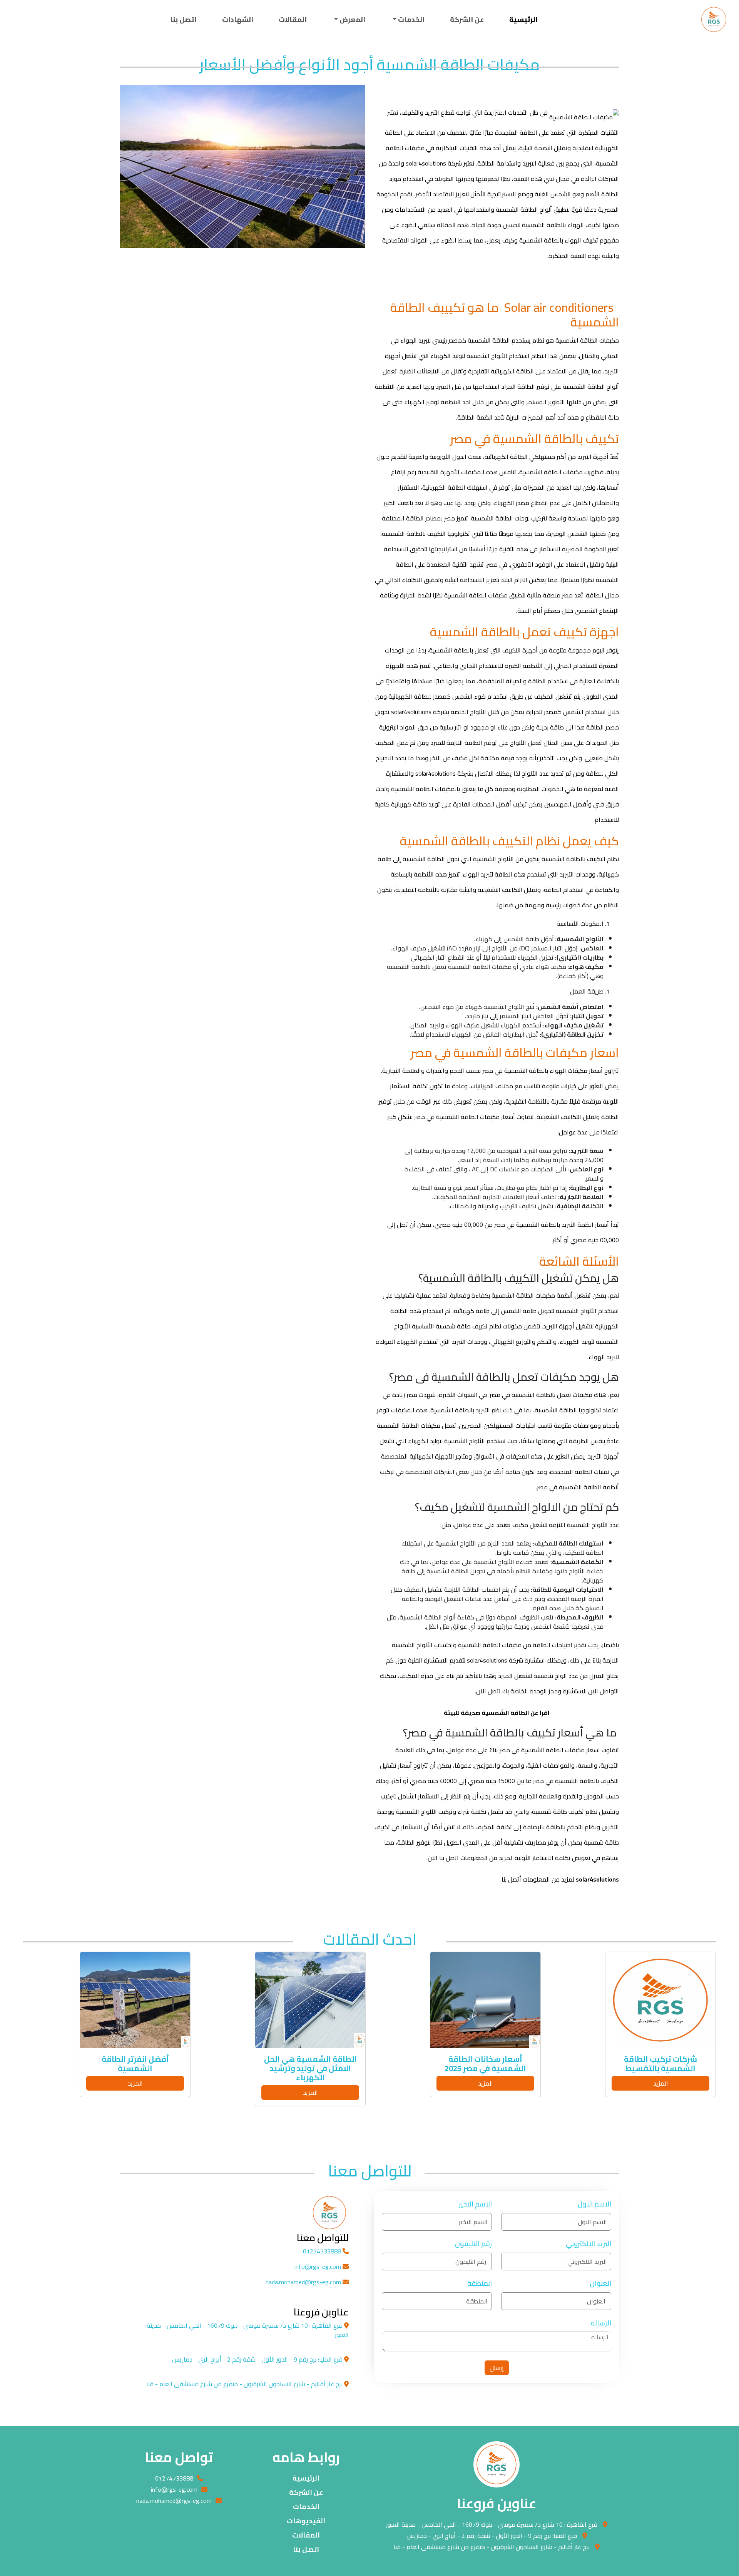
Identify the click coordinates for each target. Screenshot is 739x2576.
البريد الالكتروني (589, 2244)
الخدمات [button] (410, 19)
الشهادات (238, 19)
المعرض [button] (352, 19)
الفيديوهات (306, 2521)
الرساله (601, 2323)
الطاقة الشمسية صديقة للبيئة (487, 1713)
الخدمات (306, 2507)
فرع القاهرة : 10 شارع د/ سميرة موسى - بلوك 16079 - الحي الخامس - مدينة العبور (492, 2524)
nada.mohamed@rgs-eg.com (304, 2282)
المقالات (293, 19)
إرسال (497, 2368)
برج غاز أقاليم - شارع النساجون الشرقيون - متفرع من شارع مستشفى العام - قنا (492, 2547)
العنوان (600, 2283)
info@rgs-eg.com (319, 2267)
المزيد (661, 2083)
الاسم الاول (594, 2204)
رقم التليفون (473, 2244)
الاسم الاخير (475, 2204)
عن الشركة (467, 19)
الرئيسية (523, 19)
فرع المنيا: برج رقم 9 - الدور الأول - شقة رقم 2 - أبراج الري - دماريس (492, 2536)
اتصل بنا (183, 19)
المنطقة (480, 2283)
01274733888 (323, 2251)
